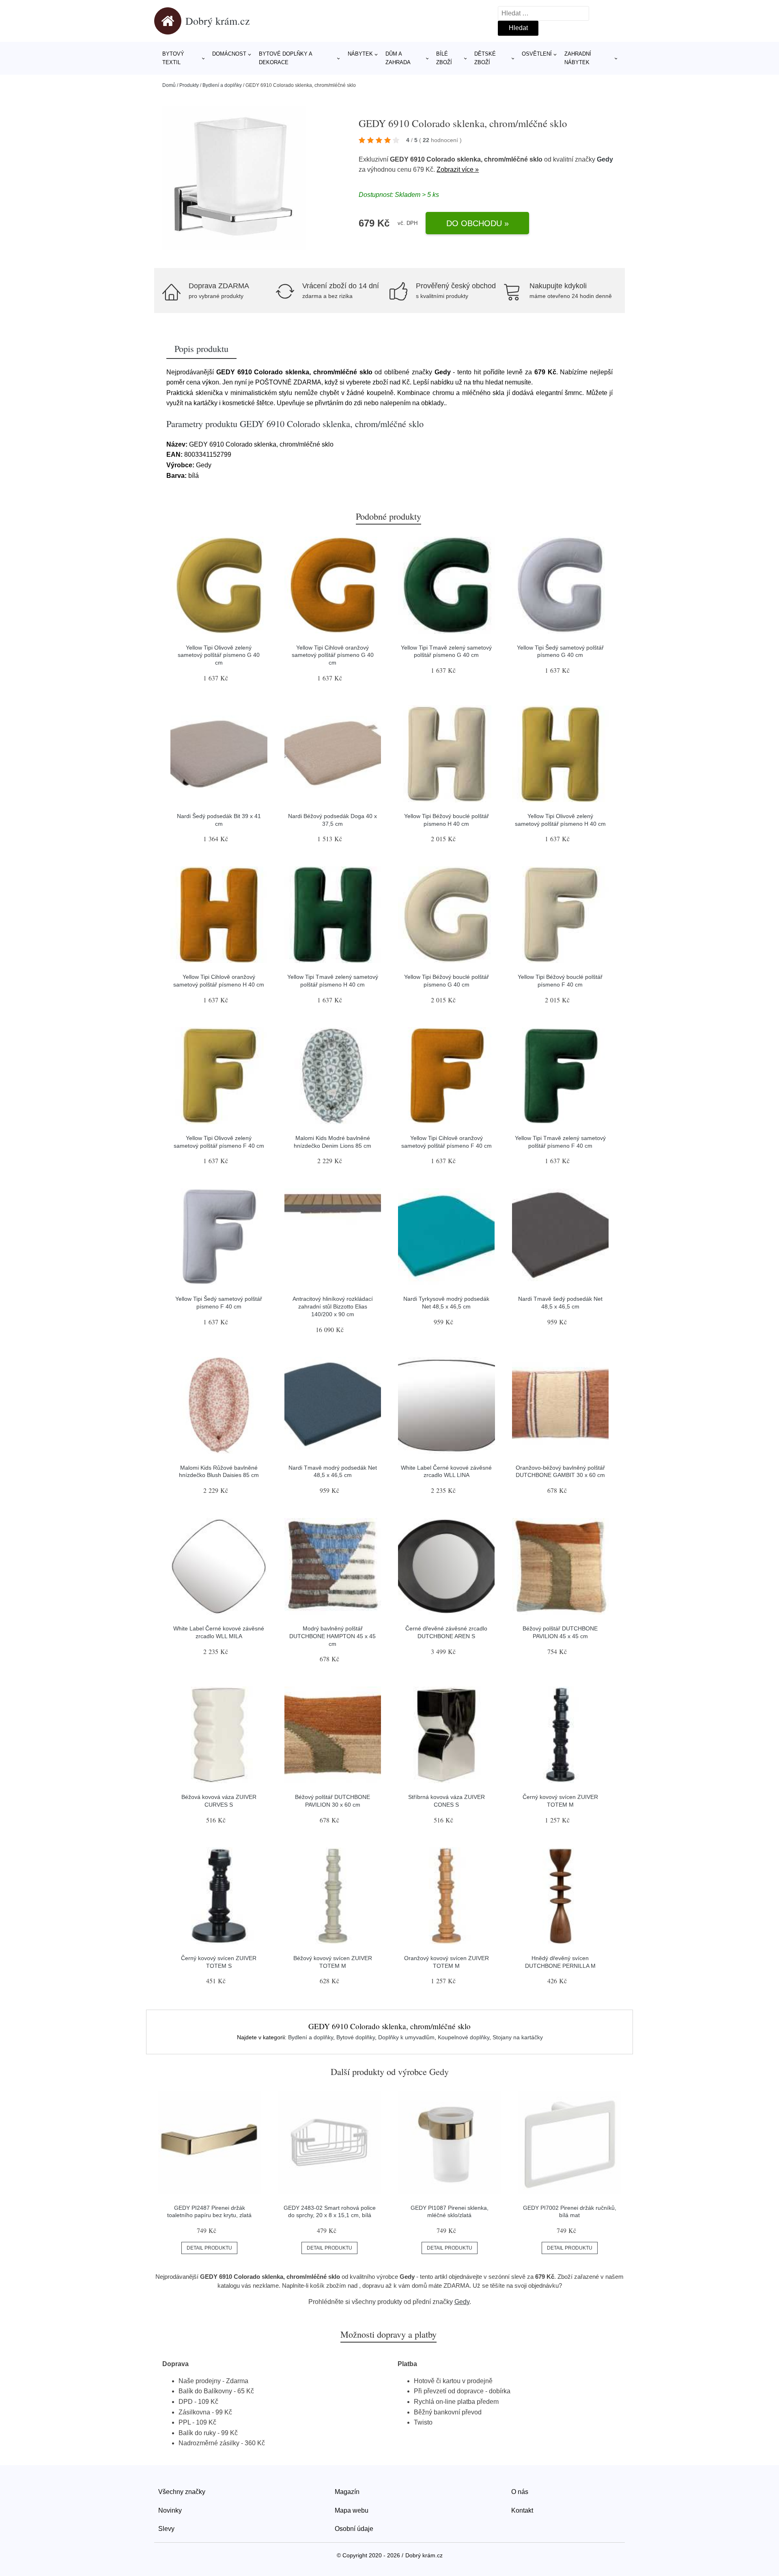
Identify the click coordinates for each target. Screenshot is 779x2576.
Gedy (605, 159)
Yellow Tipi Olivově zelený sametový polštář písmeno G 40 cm (219, 655)
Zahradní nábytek (578, 58)
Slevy (166, 2529)
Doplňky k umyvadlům (406, 2037)
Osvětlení (537, 54)
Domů (169, 85)
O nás (520, 2492)
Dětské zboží (485, 58)
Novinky (170, 2510)
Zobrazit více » (458, 170)
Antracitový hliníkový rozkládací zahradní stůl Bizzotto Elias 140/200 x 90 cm (333, 1306)
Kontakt (522, 2510)
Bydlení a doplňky (222, 85)
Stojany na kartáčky (518, 2037)
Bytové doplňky (356, 2037)
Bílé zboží (444, 58)
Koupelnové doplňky (464, 2037)
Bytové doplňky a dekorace (285, 58)
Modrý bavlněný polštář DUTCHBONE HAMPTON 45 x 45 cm (332, 1636)
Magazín (347, 2492)
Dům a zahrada (398, 58)
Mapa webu (352, 2510)
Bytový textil (173, 58)
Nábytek (360, 54)
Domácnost (229, 54)
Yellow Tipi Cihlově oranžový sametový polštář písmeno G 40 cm (333, 655)
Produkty (189, 85)
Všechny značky (182, 2492)
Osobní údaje (354, 2529)
